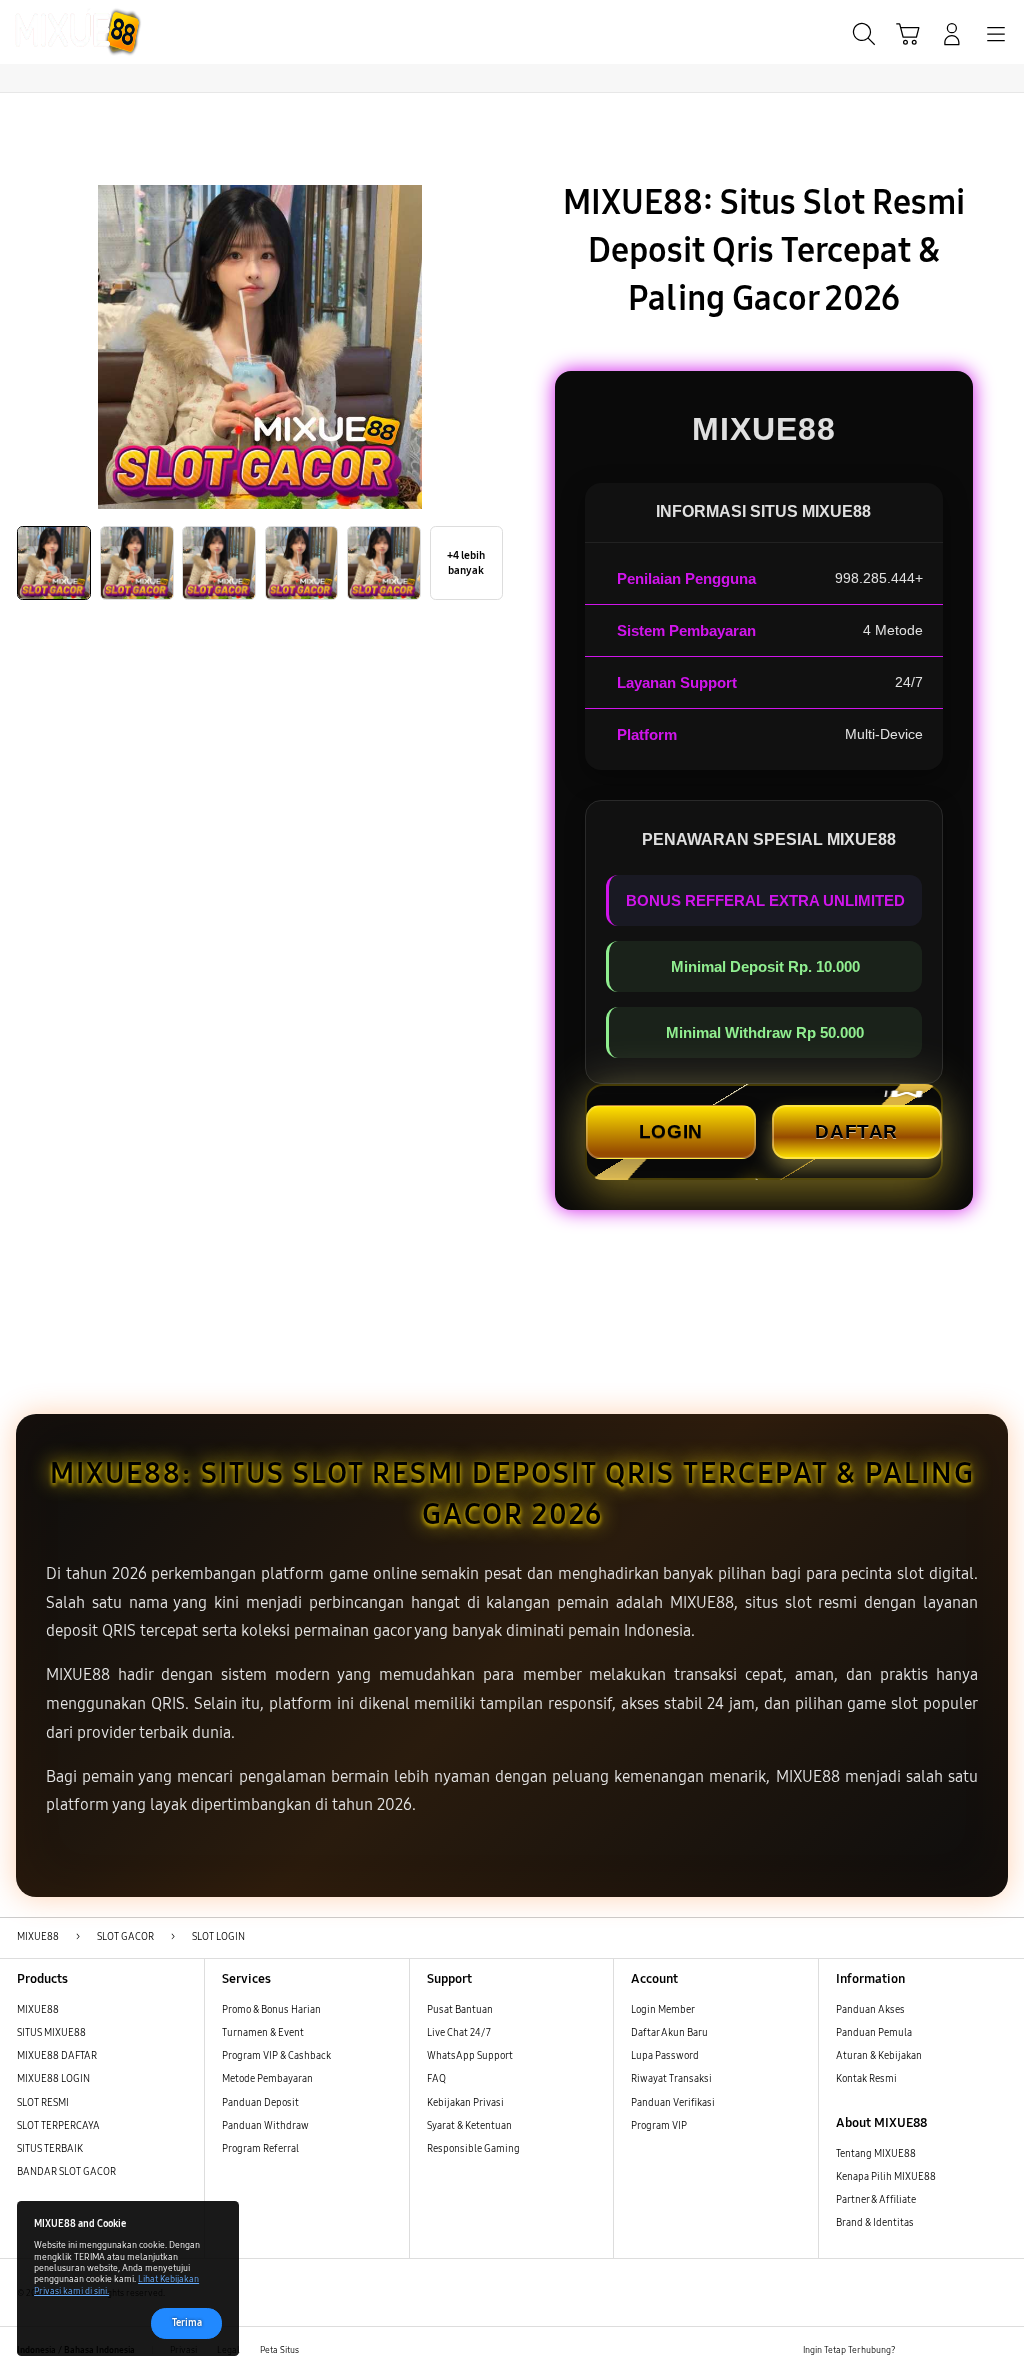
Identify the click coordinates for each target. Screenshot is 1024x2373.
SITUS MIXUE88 (51, 2033)
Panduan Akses (870, 2010)
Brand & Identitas (875, 2223)
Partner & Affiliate (876, 2200)
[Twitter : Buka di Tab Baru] (942, 2350)
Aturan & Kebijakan (879, 2056)
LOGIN (671, 1131)
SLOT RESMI (43, 2103)
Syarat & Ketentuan (469, 2126)
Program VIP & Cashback (276, 2056)
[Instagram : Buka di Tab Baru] (970, 2350)
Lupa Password (665, 2056)
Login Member (663, 2010)
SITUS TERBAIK (50, 2149)
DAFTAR (856, 1131)
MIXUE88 (38, 2010)
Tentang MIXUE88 (876, 2154)
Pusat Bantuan (460, 2010)
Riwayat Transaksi (671, 2079)
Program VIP (659, 2126)
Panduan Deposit (260, 2103)
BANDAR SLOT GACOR (66, 2172)
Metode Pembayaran (267, 2079)
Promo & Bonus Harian (271, 2010)
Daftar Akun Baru (669, 2033)
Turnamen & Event (263, 2033)
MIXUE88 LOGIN (53, 2079)
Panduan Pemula (874, 2033)
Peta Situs (279, 2350)
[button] (908, 34)
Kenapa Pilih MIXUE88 (886, 2177)
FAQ (436, 2079)
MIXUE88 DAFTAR (57, 2056)
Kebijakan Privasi (465, 2103)
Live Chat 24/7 (459, 2033)
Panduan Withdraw (265, 2126)
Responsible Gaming (473, 2149)
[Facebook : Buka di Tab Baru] (915, 2350)
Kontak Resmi (866, 2079)
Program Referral (260, 2149)
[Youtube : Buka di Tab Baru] (998, 2350)
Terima (187, 2323)
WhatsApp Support (470, 2056)
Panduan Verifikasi (673, 2103)
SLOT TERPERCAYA (58, 2126)
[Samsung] (61, 32)
